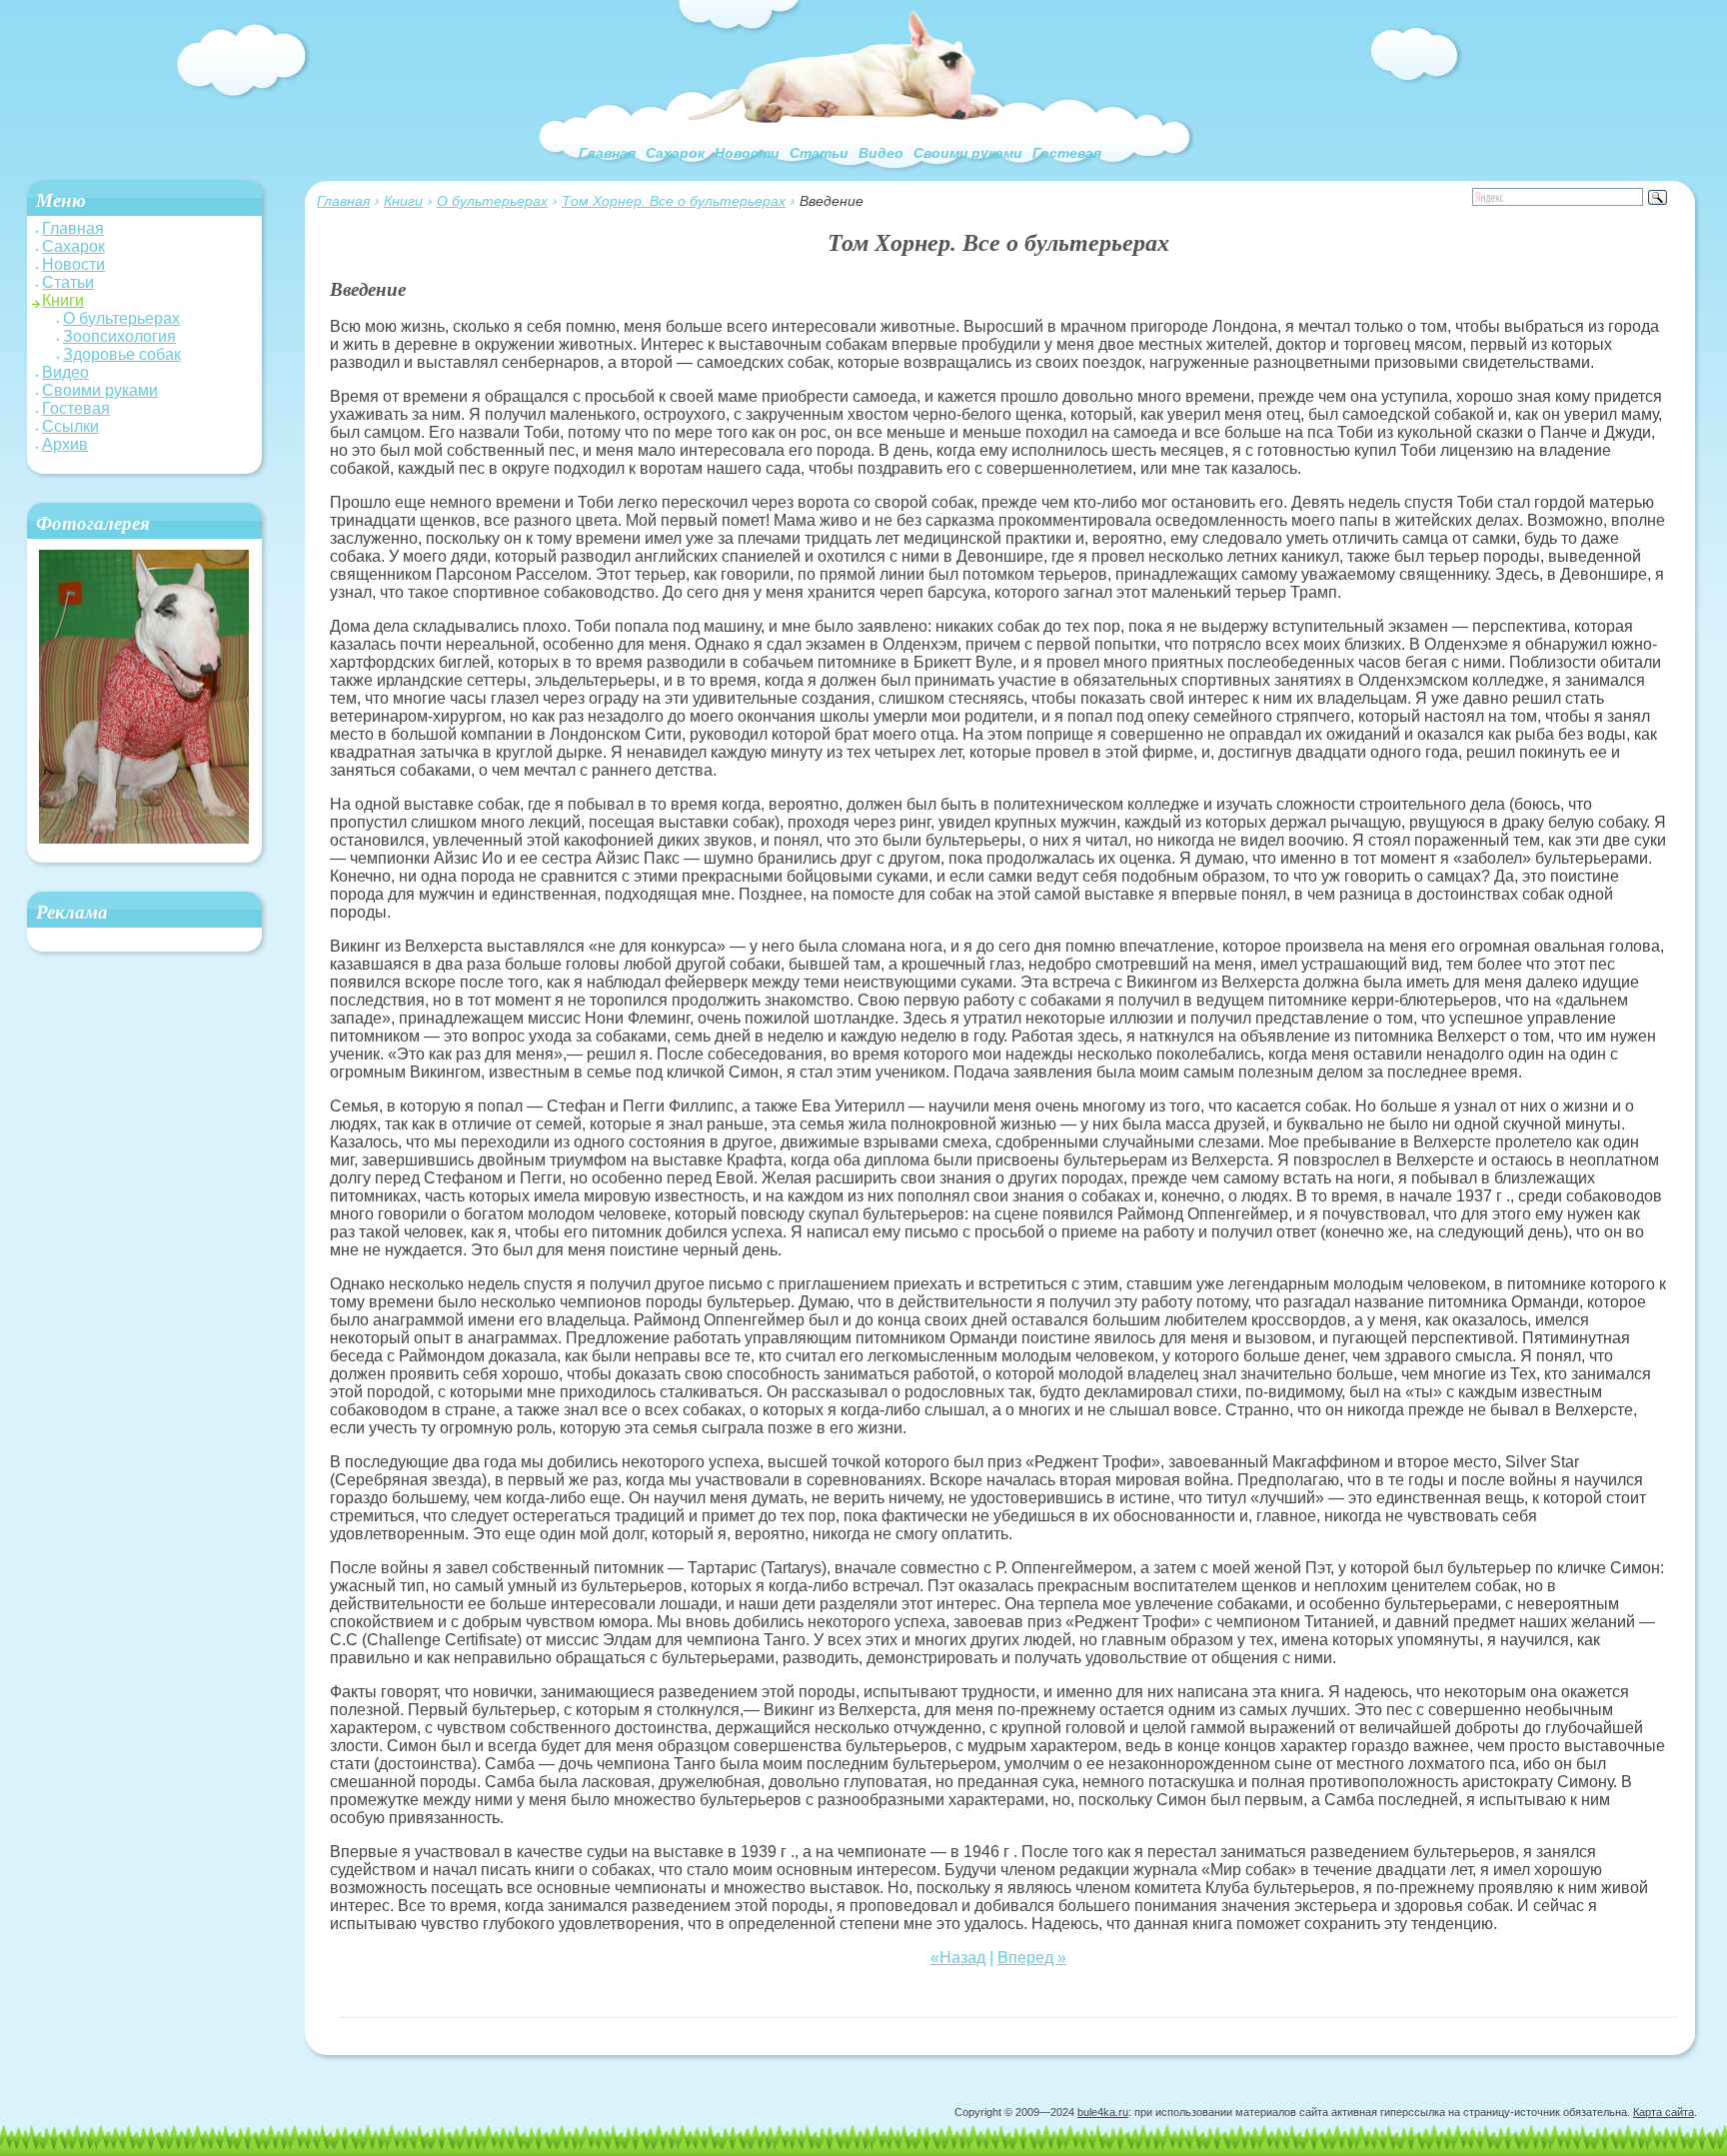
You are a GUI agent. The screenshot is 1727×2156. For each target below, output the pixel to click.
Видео (881, 153)
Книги (403, 200)
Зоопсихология (119, 336)
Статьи (819, 153)
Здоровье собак (122, 354)
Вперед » (1032, 1958)
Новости (747, 153)
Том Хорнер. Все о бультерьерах (674, 200)
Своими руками (968, 153)
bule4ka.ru (1103, 2112)
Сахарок (675, 153)
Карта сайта (1664, 2112)
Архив (65, 444)
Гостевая (1067, 153)
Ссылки (70, 426)
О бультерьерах (492, 200)
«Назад (958, 1958)
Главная (607, 153)
